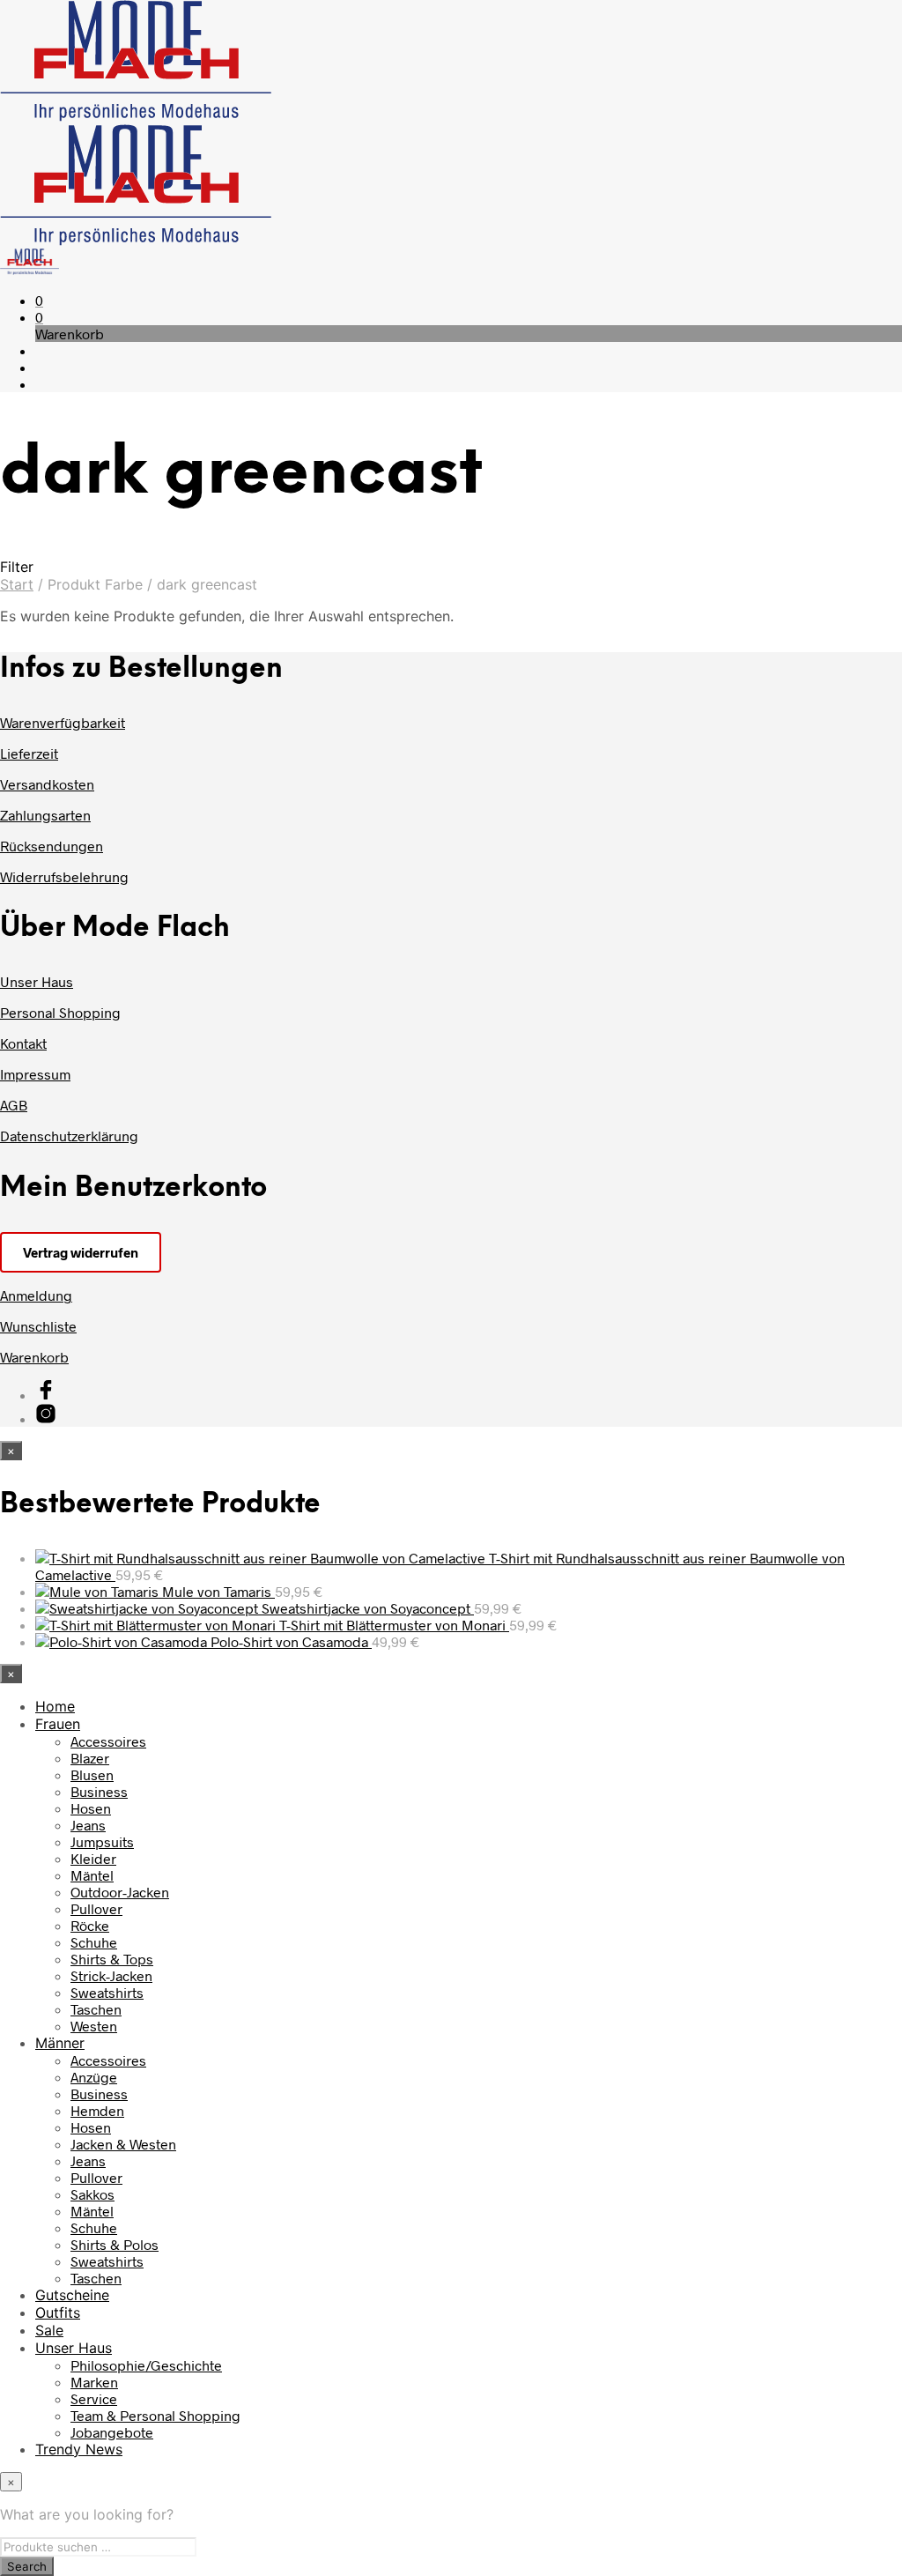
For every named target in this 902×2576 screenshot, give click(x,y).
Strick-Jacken (111, 1975)
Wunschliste (38, 1326)
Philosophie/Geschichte (146, 2365)
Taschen (96, 2009)
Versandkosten (47, 784)
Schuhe (94, 1942)
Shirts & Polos (115, 2244)
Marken (94, 2382)
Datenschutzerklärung (69, 1136)
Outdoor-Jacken (120, 1892)
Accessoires (108, 1741)
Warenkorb (34, 1357)
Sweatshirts (107, 1992)
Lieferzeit (29, 753)
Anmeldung (36, 1295)
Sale (49, 2330)
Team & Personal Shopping (155, 2415)
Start (17, 584)
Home (55, 1706)
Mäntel (92, 1875)
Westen (94, 2026)
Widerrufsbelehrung (64, 876)
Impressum (35, 1074)
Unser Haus (37, 981)
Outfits (58, 2312)
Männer (60, 2043)
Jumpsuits (102, 1841)
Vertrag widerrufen (81, 1252)
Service (94, 2398)
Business (99, 1791)
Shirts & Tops (112, 1959)
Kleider (93, 1858)
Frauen (58, 1724)
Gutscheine (72, 2295)
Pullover (96, 1908)
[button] (39, 300)
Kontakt (23, 1043)
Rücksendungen (52, 846)
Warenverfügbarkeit (63, 722)
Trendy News (79, 2449)
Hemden (97, 2110)
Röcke (90, 1925)
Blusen (92, 1774)
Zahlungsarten (45, 815)
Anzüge (94, 2077)
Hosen (91, 1808)
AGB (14, 1105)
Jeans (88, 1825)
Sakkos (92, 2194)
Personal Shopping (60, 1012)
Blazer (90, 1758)
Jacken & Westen (123, 2144)
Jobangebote (112, 2432)
